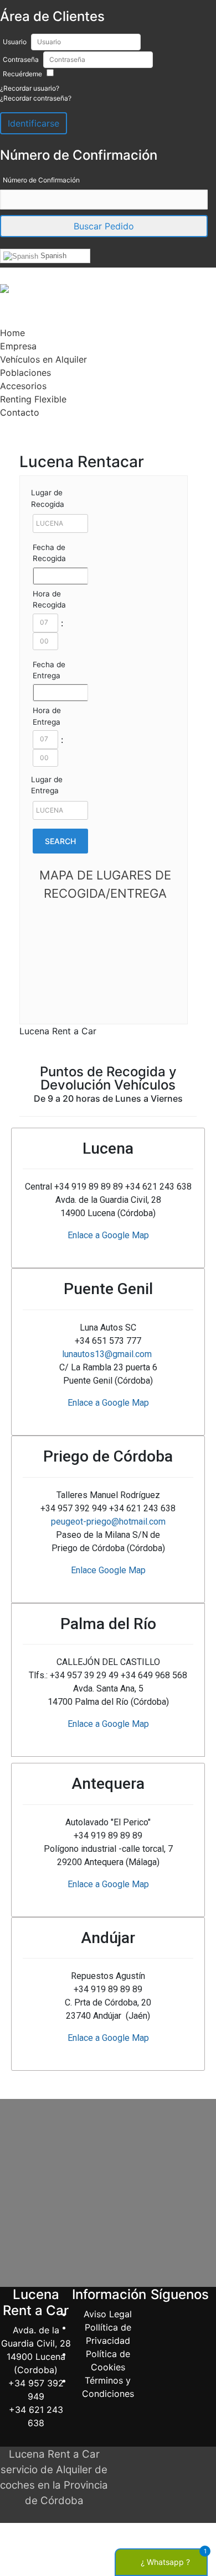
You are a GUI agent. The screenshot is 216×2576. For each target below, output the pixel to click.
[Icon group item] (180, 2338)
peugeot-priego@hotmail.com (108, 1522)
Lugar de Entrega (47, 785)
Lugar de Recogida (48, 498)
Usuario (15, 42)
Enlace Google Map (108, 1570)
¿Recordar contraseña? (36, 98)
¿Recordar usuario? (30, 88)
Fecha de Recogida (49, 553)
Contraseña (21, 59)
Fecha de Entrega (49, 670)
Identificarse (34, 123)
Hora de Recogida (49, 599)
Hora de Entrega (47, 716)
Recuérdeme (22, 74)
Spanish (52, 256)
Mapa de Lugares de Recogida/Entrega (105, 884)
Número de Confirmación (41, 180)
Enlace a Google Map (108, 1235)
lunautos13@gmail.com (107, 1354)
